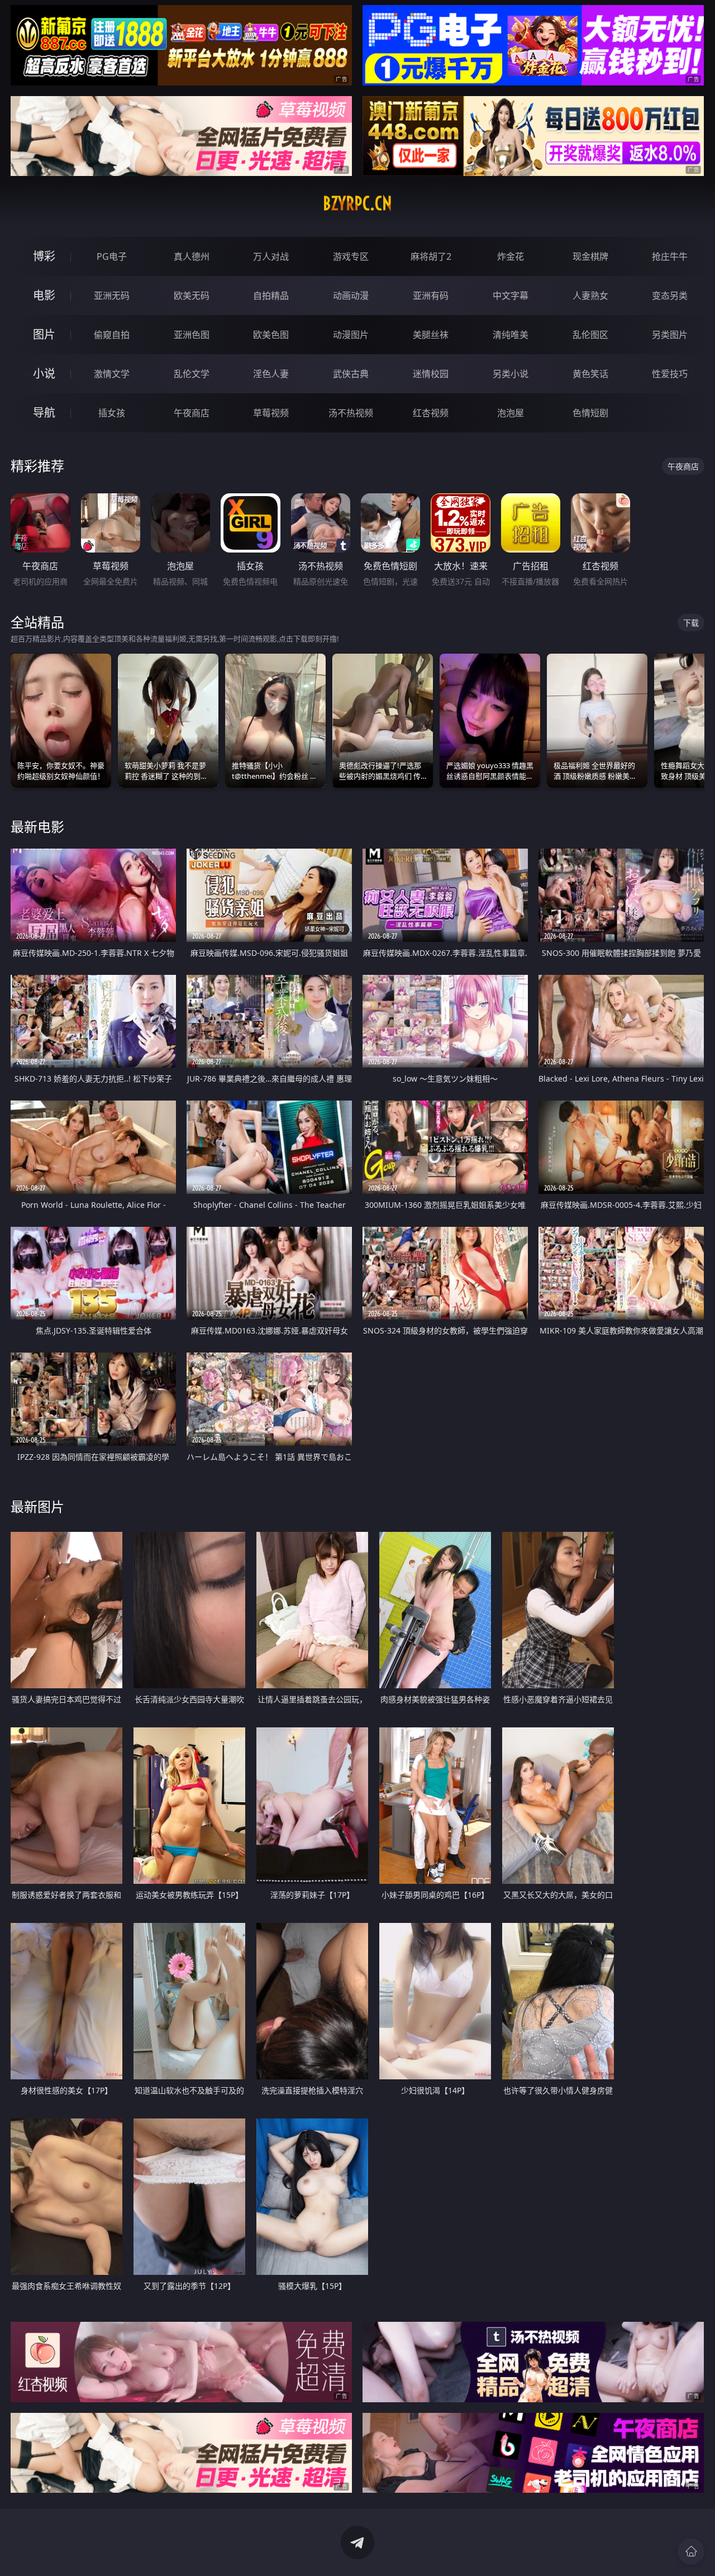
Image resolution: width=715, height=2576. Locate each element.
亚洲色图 (192, 335)
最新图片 (37, 1506)
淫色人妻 (271, 374)
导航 (44, 413)
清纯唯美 (511, 335)
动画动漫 (351, 296)
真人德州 (192, 256)
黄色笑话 (590, 374)
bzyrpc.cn (357, 203)
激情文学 (112, 374)
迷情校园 (431, 374)
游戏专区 (351, 256)
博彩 (44, 256)
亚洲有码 (431, 296)
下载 (691, 623)
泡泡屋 (511, 413)
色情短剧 (590, 413)
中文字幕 (511, 296)
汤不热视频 (351, 413)
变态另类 (670, 296)
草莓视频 (271, 413)
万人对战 (271, 256)
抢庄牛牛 (670, 256)
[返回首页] (691, 2551)
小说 (44, 373)
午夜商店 (192, 413)
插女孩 (112, 413)
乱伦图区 (590, 335)
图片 (44, 334)
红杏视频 (431, 413)
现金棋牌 (590, 256)
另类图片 (670, 335)
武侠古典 (351, 374)
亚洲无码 (112, 296)
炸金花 (511, 256)
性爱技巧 (670, 374)
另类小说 (511, 374)
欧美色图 (271, 335)
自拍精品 (271, 296)
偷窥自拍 (112, 335)
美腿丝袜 (431, 335)
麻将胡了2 (431, 256)
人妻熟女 (590, 296)
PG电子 (112, 256)
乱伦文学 (192, 374)
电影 (44, 295)
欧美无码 (192, 296)
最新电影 (37, 827)
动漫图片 (351, 335)
